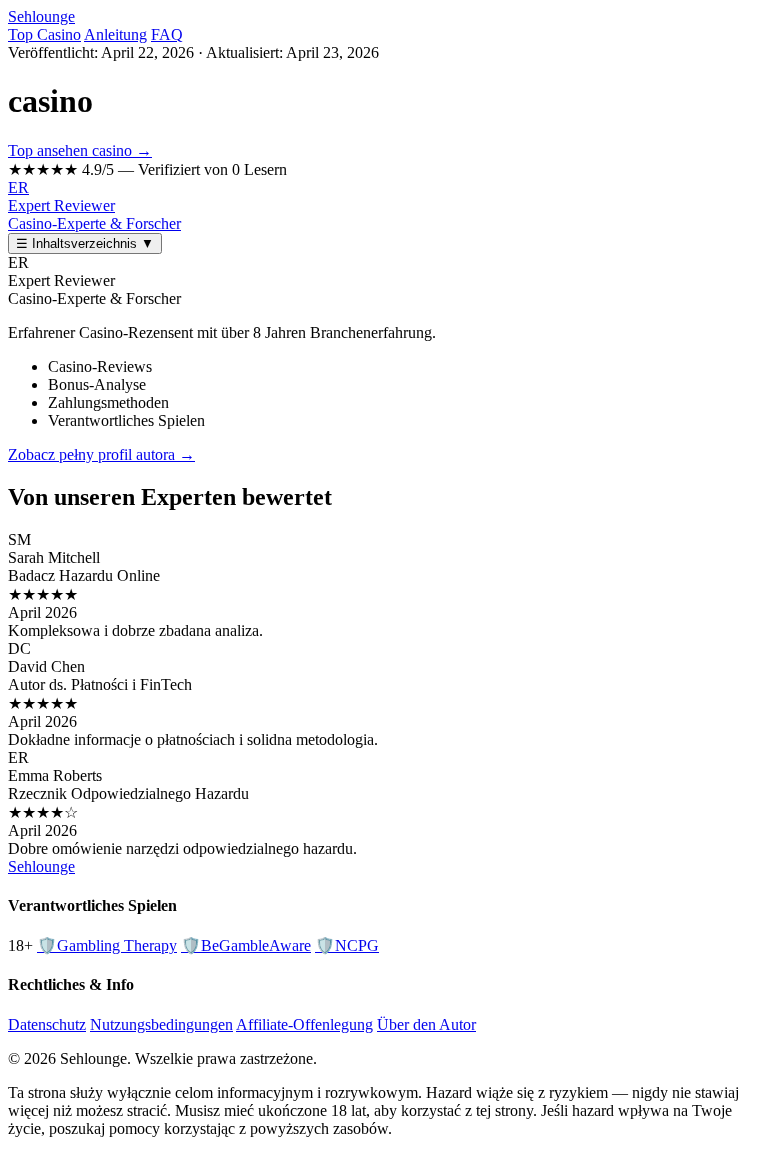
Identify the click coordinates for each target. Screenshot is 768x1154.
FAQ (167, 34)
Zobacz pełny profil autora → (101, 454)
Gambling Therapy (107, 945)
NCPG (347, 945)
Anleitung (115, 34)
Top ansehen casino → (80, 150)
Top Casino (44, 34)
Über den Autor (426, 1024)
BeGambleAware (246, 945)
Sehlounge (41, 16)
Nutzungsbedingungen (161, 1024)
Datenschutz (47, 1024)
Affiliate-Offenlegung (304, 1024)
